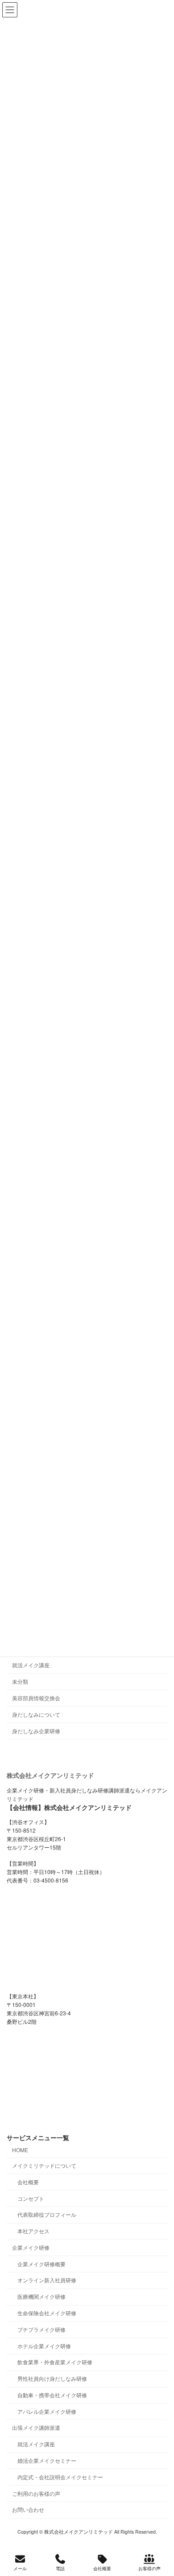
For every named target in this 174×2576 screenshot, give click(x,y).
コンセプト (31, 2198)
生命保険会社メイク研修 (47, 2313)
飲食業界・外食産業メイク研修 (55, 2362)
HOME (20, 2150)
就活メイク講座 (31, 1665)
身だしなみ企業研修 (36, 1731)
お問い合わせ (28, 2509)
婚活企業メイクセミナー (47, 2460)
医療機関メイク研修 (41, 2296)
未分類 (20, 1681)
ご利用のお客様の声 (36, 2493)
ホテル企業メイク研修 (44, 2345)
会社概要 (28, 2182)
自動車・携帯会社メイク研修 (52, 2395)
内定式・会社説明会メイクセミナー (60, 2477)
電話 (60, 2568)
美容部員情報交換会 (36, 1698)
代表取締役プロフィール (47, 2214)
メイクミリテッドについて (44, 2165)
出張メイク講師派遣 (36, 2427)
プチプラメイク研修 (41, 2329)
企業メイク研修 (31, 2247)
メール (20, 2568)
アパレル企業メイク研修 (47, 2411)
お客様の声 (149, 2568)
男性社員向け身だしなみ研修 (52, 2378)
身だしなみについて (36, 1714)
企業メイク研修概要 (41, 2264)
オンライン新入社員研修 (47, 2280)
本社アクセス (33, 2231)
